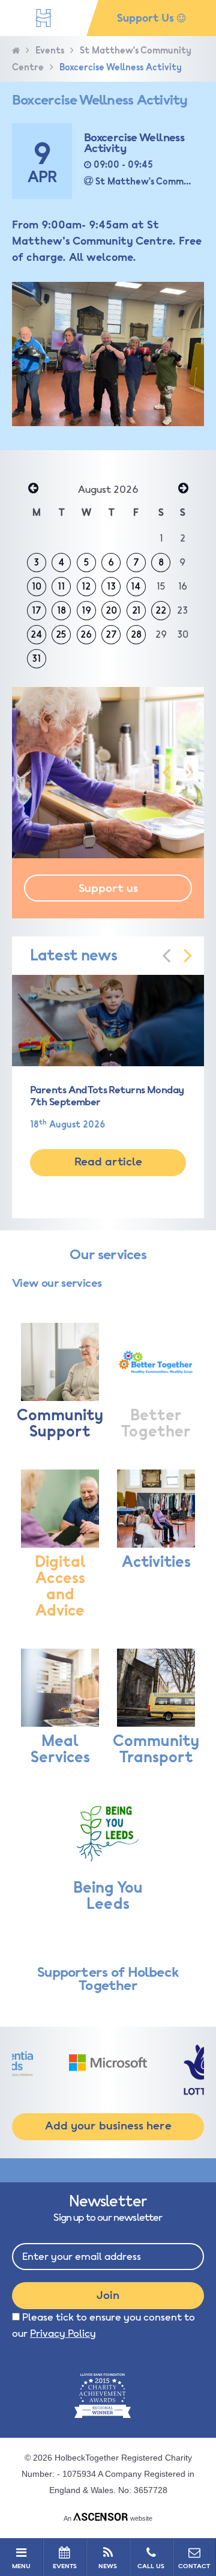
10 (37, 587)
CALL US (151, 2566)
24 (37, 635)
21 (136, 611)
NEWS (108, 2566)
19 (86, 611)
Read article (108, 1162)
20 (111, 611)
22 (161, 611)
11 (61, 587)
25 (61, 635)
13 (111, 587)
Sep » (183, 489)
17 (37, 611)
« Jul (33, 489)
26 (86, 635)
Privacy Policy (63, 2333)
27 (111, 635)
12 (86, 587)
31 (36, 659)
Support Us (147, 18)
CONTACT (194, 2566)
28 (136, 635)
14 (136, 587)
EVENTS (65, 2566)
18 (61, 611)
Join (108, 2295)
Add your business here (108, 2126)
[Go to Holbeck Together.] (16, 51)
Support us (108, 888)
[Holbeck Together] (43, 18)
